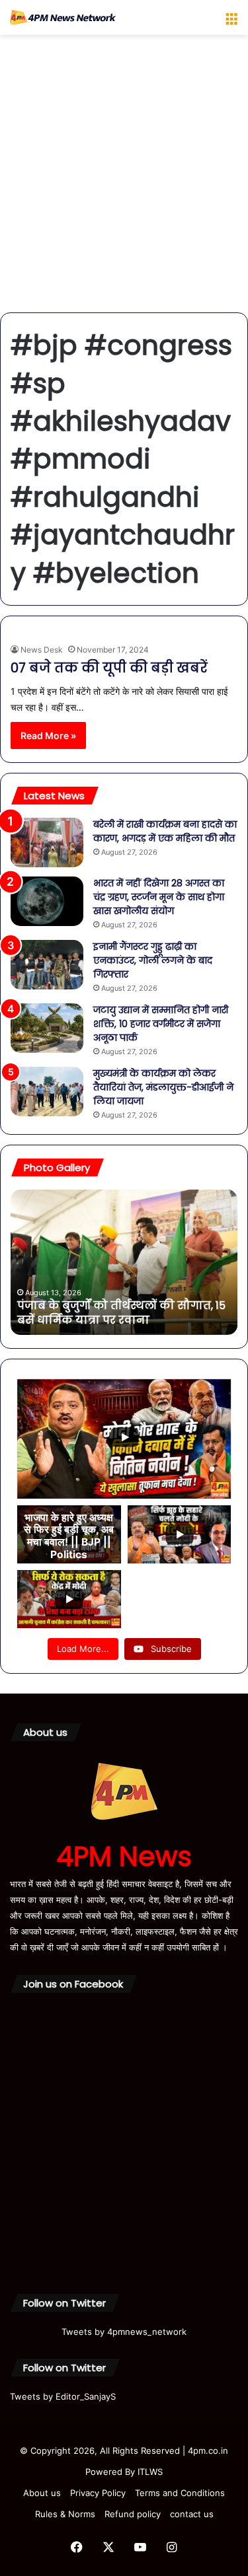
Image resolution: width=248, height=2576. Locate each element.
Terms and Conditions (180, 2493)
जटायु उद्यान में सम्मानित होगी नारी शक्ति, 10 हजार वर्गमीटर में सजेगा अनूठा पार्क (161, 1024)
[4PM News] (63, 18)
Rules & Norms (65, 2514)
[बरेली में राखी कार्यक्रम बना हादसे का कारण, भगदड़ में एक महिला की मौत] (47, 842)
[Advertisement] (124, 179)
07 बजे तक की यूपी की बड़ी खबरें (109, 668)
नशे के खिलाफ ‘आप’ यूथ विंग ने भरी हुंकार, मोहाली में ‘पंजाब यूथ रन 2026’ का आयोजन (131, 1313)
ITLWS (150, 2472)
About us (42, 2493)
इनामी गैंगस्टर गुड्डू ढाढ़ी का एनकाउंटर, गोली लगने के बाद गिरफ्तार (153, 960)
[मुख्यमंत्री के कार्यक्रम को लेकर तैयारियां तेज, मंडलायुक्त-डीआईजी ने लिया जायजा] (47, 1091)
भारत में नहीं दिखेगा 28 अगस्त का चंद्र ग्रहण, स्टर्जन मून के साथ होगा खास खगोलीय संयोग (159, 897)
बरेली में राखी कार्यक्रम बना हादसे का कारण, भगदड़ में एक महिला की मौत (165, 831)
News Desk (42, 650)
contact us (192, 2514)
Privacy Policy (98, 2493)
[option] (132, 1262)
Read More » (48, 735)
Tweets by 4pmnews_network (124, 2332)
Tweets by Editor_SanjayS (63, 2396)
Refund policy (133, 2514)
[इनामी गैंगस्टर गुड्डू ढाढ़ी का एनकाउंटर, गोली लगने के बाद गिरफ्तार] (47, 965)
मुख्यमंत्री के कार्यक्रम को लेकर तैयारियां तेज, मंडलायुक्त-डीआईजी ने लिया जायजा (163, 1087)
